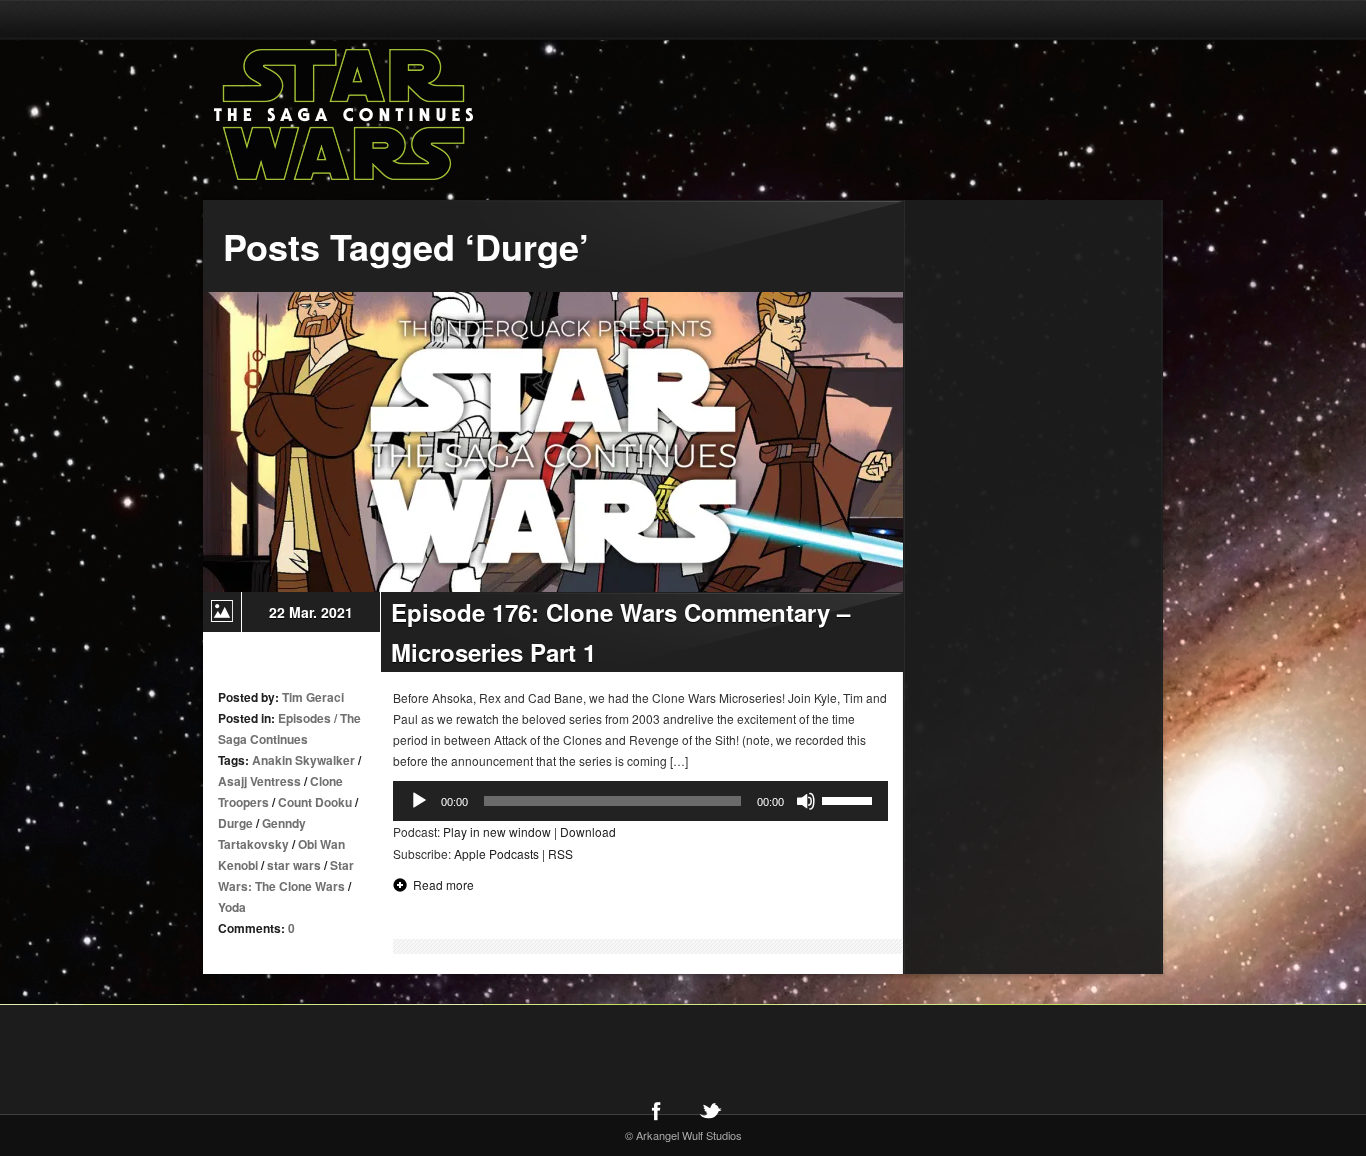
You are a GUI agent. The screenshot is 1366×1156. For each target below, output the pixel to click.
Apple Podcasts (496, 853)
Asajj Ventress (259, 781)
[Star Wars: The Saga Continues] (448, 115)
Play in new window (497, 831)
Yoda (232, 907)
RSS (560, 853)
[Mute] (806, 801)
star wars (294, 865)
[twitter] (710, 1110)
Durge (235, 823)
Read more (443, 884)
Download (588, 831)
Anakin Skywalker (303, 760)
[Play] (419, 801)
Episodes (304, 718)
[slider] (850, 799)
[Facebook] (656, 1110)
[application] (640, 801)
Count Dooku (315, 802)
